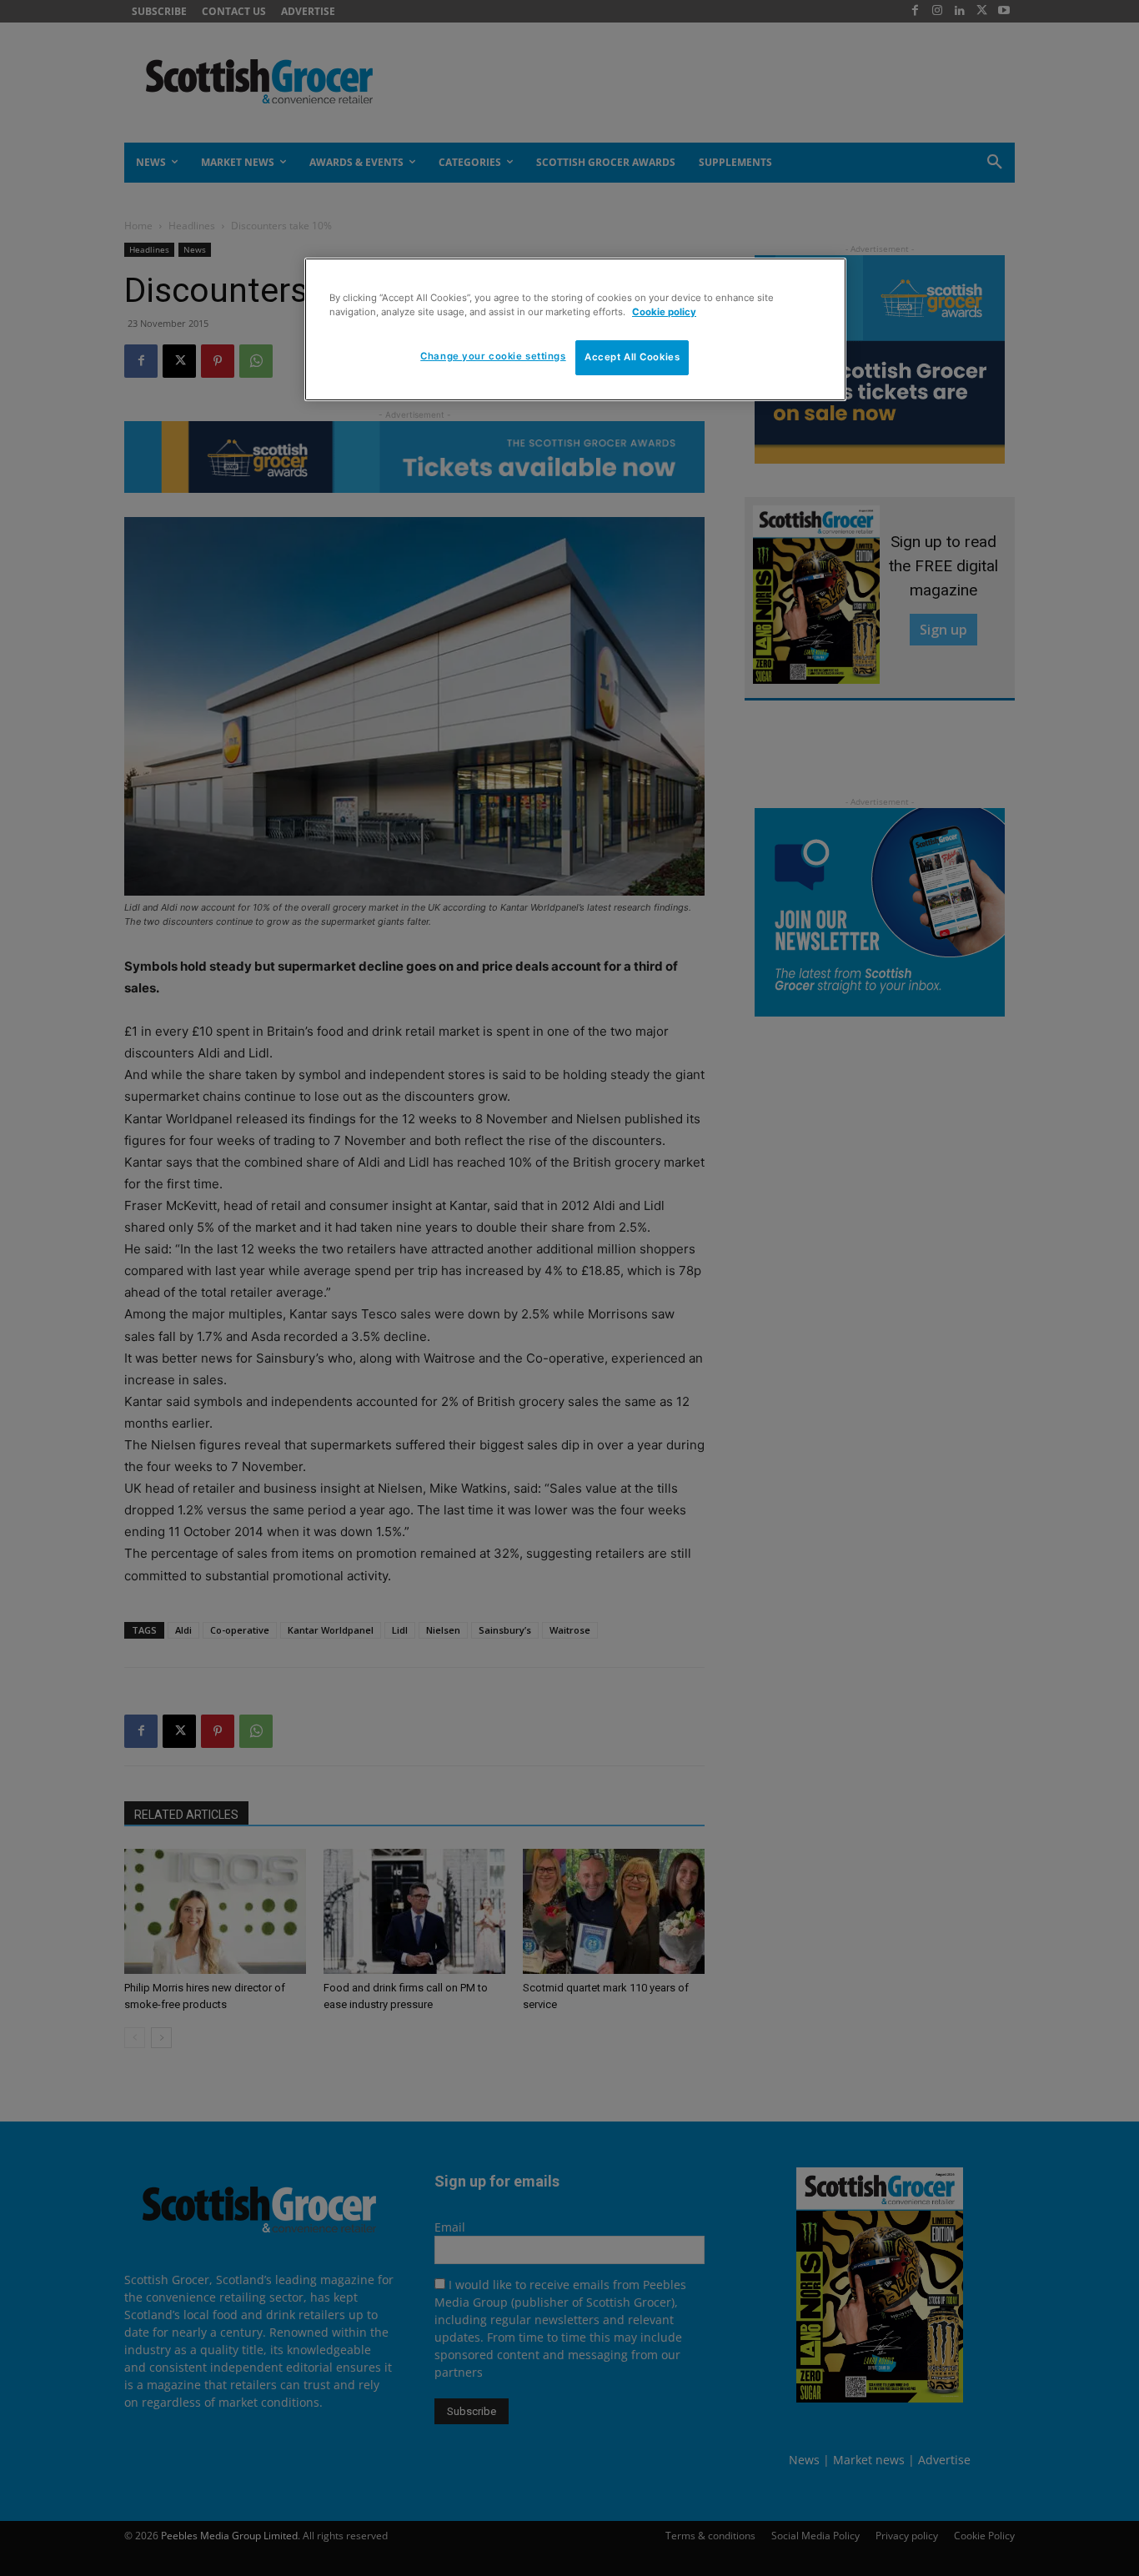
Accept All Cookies (632, 357)
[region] (575, 329)
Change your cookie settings (493, 356)
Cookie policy (664, 312)
